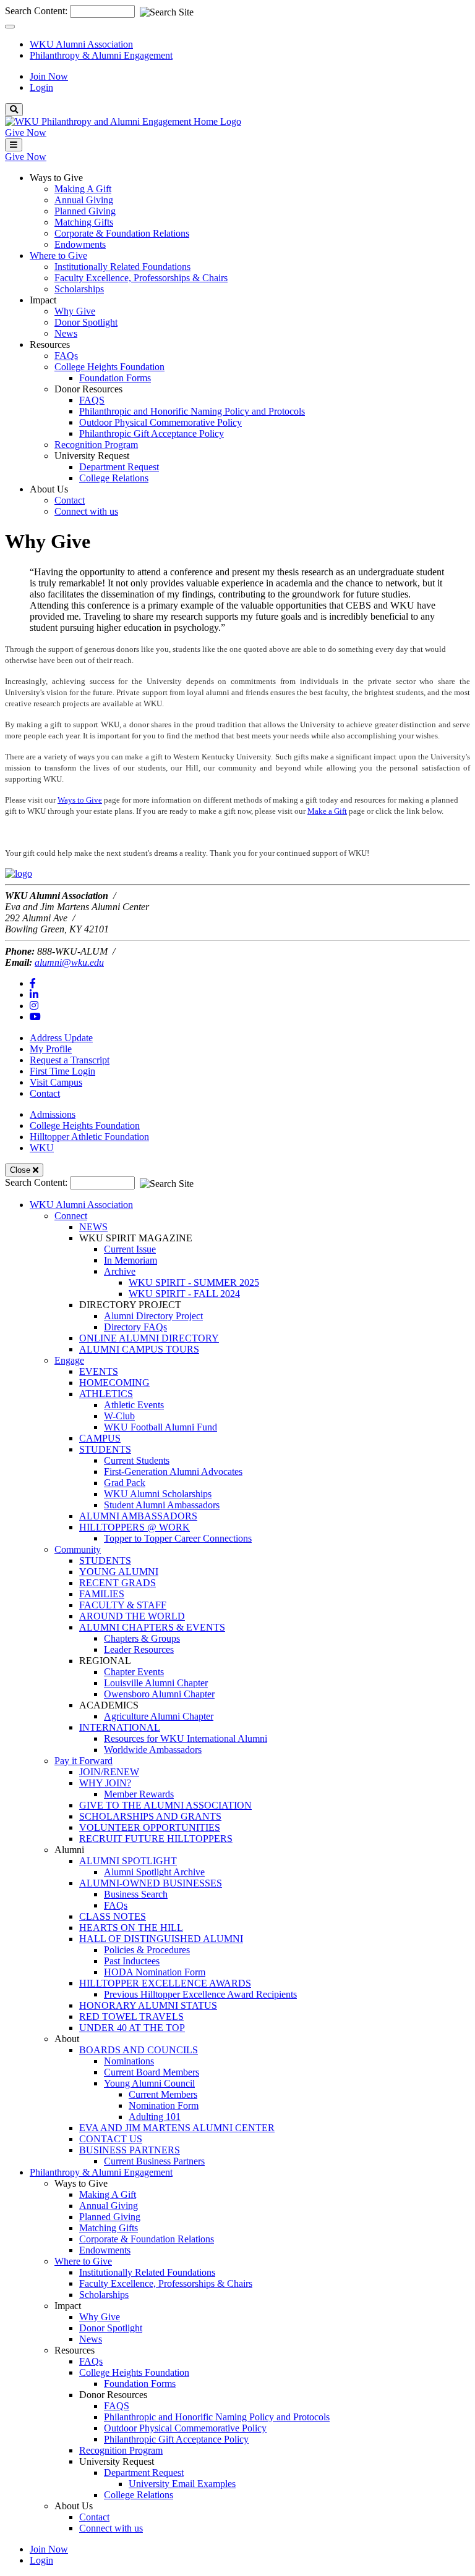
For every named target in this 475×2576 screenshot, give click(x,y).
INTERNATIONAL (120, 1727)
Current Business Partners (154, 2161)
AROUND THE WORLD (132, 1616)
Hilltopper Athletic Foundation (89, 1137)
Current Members (163, 2094)
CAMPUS (100, 1438)
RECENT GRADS (118, 1583)
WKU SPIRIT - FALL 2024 (184, 1294)
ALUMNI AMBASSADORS (138, 1516)
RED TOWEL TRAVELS (131, 2016)
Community (78, 1549)
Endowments (80, 244)
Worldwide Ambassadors (153, 1750)
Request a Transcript (70, 1060)
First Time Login (62, 1071)
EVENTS (99, 1371)
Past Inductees (132, 1961)
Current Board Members (152, 2072)
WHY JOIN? (105, 1783)
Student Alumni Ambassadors (162, 1505)
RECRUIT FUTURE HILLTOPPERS (156, 1839)
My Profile (51, 1049)
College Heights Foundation (109, 367)
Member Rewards (139, 1794)
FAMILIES (102, 1594)
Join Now (49, 76)
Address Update (61, 1038)
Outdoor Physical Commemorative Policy (160, 422)
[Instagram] (34, 1006)
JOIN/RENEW (109, 1772)
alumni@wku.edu (69, 962)
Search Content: (37, 11)
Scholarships (79, 289)
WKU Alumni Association (81, 44)
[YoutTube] (35, 1017)
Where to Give (83, 2261)
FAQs (66, 356)
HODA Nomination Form (155, 1972)
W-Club (119, 1416)
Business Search (136, 1894)
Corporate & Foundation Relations (122, 233)
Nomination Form (164, 2105)
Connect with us (86, 511)
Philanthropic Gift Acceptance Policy (152, 433)
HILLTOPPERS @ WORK (135, 1527)
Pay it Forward (83, 1761)
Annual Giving (84, 200)
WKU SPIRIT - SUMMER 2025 (194, 1282)
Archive (120, 1271)
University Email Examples (182, 2484)
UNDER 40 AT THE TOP (132, 2028)
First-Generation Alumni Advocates (173, 1472)
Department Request (119, 467)
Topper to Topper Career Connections (178, 1538)
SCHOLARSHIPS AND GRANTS (150, 1816)
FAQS (92, 400)
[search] (14, 110)
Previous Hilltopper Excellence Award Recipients (200, 1994)
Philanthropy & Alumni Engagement (101, 55)
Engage (69, 1360)
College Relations (114, 478)
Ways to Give (80, 800)
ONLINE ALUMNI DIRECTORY (149, 1338)
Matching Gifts (84, 222)
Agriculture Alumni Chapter (159, 1716)
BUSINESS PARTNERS (130, 2150)
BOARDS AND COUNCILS (139, 2050)
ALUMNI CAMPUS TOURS (139, 1349)
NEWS (93, 1227)
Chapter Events (134, 1672)
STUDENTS (105, 1449)
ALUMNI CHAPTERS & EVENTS (152, 1627)
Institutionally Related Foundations (122, 267)
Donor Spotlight (86, 322)
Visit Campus (56, 1082)
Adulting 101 (155, 2117)
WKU (42, 1148)
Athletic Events (134, 1405)
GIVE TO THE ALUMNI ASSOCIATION (165, 1805)
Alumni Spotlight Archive (154, 1872)
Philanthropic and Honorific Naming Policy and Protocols (192, 411)
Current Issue (130, 1249)
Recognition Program (96, 445)
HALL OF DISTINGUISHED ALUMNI (161, 1939)
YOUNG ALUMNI (119, 1572)
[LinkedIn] (34, 995)
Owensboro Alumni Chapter (159, 1694)
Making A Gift (83, 189)
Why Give (75, 311)
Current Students (137, 1460)
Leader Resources (139, 1649)
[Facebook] (33, 983)
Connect (71, 1216)
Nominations (129, 2061)
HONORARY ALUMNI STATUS (148, 2005)
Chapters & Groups (142, 1638)
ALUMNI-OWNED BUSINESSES (151, 1883)
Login (41, 87)
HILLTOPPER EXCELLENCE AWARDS (165, 1983)
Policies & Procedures (147, 1950)
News (66, 333)
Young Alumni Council (149, 2083)
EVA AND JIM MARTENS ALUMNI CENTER (177, 2128)
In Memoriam (131, 1260)
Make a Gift (327, 811)
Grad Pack (125, 1483)
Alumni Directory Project (153, 1316)
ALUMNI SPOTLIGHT (128, 1861)
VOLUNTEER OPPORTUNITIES (150, 1827)
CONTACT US (111, 2139)
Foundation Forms (115, 378)
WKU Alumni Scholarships (158, 1494)
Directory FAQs (135, 1327)
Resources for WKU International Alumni (186, 1738)
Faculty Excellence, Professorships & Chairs (141, 278)
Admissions (53, 1114)
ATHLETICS (106, 1394)
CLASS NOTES (113, 1916)
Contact (70, 500)
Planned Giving (85, 211)
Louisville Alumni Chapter (156, 1683)
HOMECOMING (114, 1383)
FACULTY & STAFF (123, 1605)
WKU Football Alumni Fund (160, 1427)
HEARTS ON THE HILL (131, 1928)
